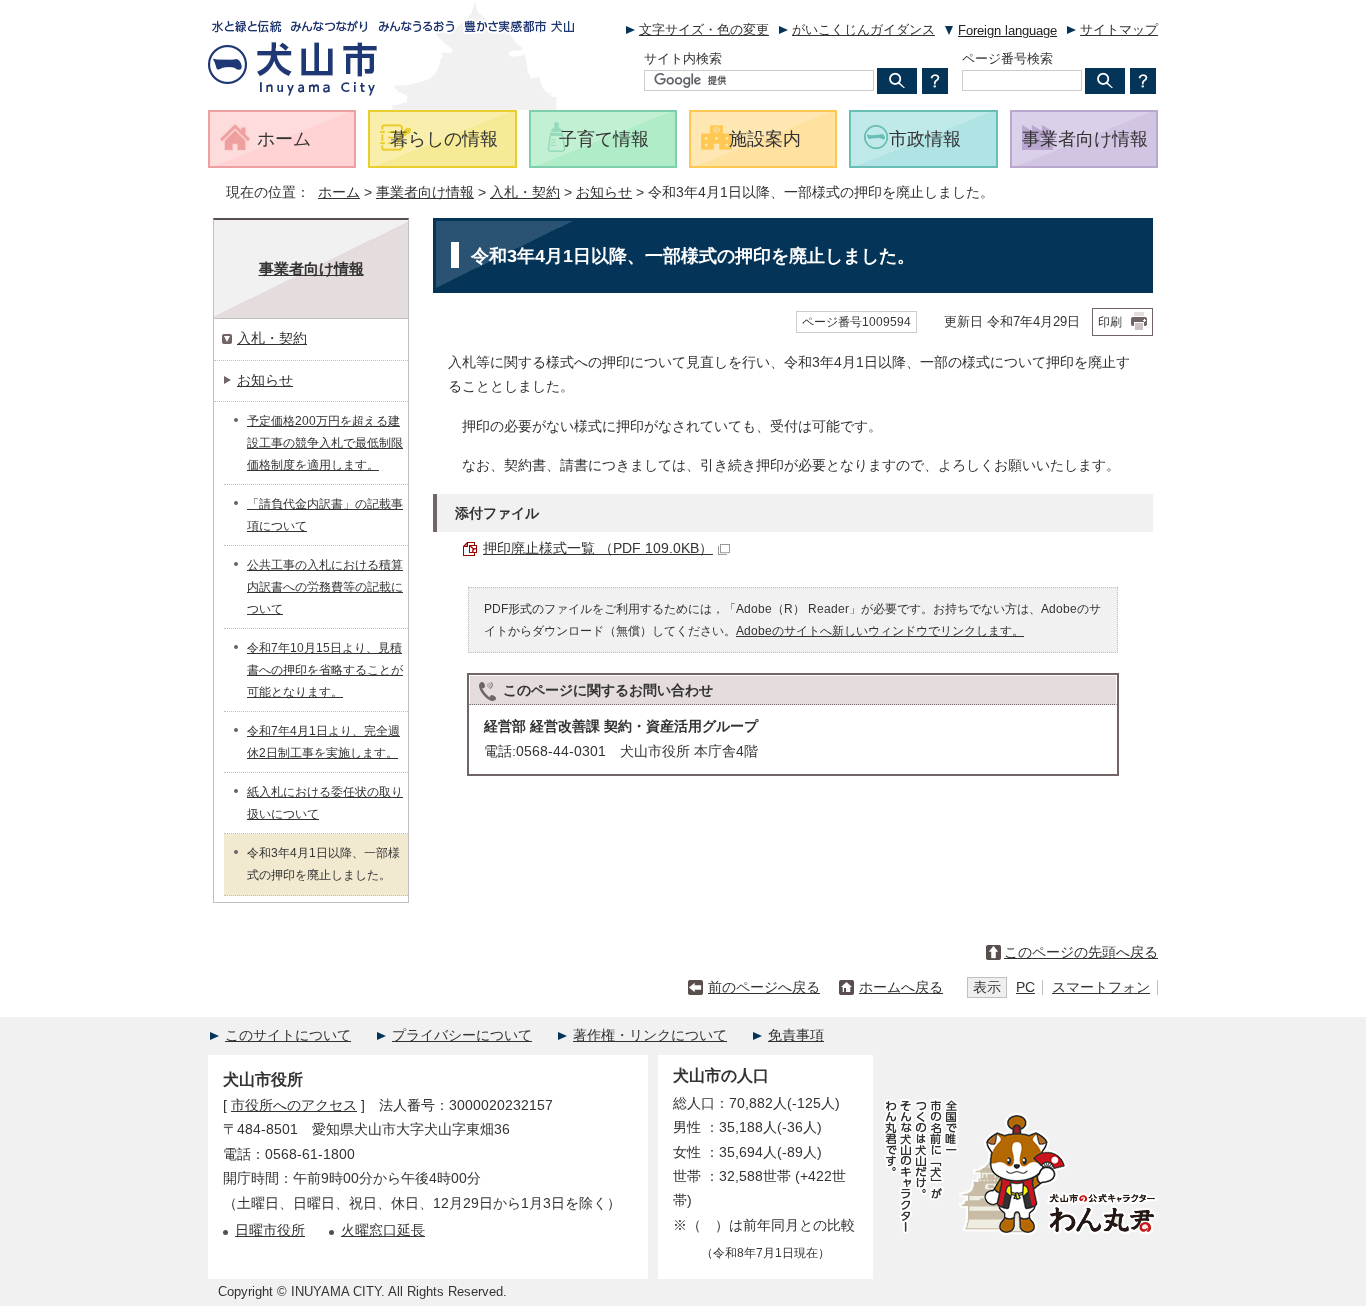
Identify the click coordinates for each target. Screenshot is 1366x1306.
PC (1025, 987)
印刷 (1110, 322)
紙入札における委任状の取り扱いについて (325, 803)
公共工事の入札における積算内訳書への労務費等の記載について (325, 587)
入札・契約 (525, 192)
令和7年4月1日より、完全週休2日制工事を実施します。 (323, 742)
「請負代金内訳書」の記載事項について (325, 515)
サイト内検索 (683, 58)
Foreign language (1007, 30)
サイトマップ (1119, 29)
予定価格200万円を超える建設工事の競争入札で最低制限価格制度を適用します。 (325, 443)
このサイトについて (288, 1035)
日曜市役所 (270, 1230)
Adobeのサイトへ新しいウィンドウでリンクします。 (880, 631)
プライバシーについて (462, 1035)
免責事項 (796, 1035)
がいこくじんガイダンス (863, 29)
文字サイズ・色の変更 (704, 29)
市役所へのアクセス (294, 1105)
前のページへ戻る (764, 987)
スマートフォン (1101, 987)
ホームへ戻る (901, 987)
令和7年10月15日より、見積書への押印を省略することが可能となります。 (325, 670)
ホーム (339, 192)
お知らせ (604, 192)
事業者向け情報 (425, 192)
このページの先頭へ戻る (1081, 952)
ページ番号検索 (1007, 58)
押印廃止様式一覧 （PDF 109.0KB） (598, 548)
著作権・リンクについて (650, 1035)
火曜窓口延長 (383, 1230)
